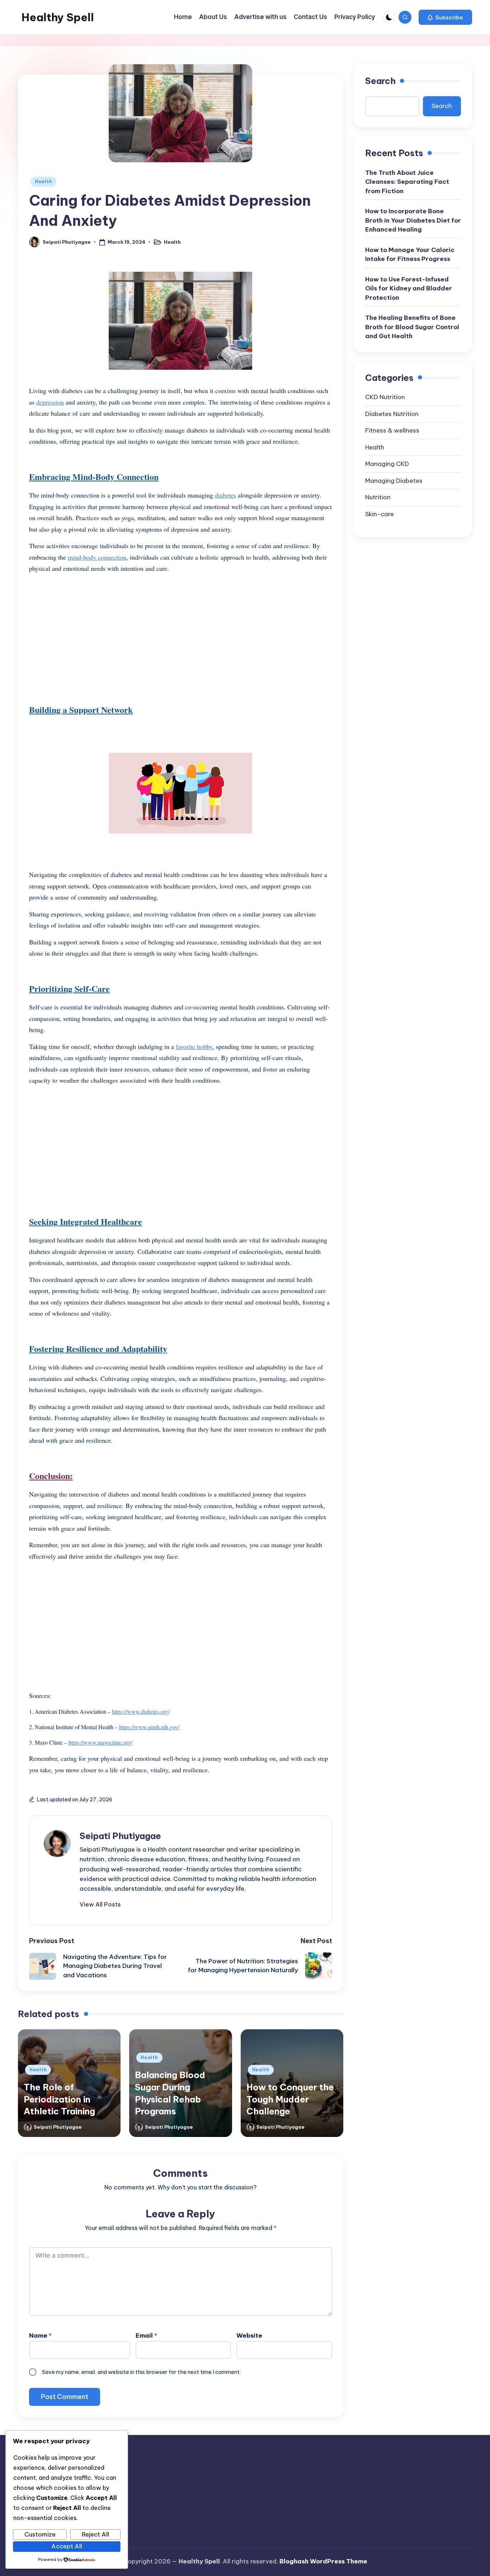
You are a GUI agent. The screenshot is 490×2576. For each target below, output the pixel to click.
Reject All (95, 2534)
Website (249, 2335)
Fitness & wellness (392, 430)
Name (40, 2335)
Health (43, 181)
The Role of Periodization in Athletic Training (59, 2099)
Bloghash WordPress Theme (323, 2561)
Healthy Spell (58, 17)
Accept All (67, 2546)
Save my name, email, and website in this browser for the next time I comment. (141, 2372)
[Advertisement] (181, 630)
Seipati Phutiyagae (120, 1836)
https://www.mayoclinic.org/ (100, 1742)
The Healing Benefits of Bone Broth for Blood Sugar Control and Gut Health (412, 327)
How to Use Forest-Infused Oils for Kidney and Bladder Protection (409, 288)
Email (146, 2335)
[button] (445, 17)
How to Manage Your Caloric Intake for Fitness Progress (410, 255)
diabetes (225, 495)
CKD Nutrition (385, 397)
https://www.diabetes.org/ (141, 1711)
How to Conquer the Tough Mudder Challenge (290, 2099)
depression (50, 402)
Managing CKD (387, 464)
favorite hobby (194, 1046)
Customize (40, 2534)
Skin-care (380, 514)
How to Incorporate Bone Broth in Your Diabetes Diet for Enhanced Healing (413, 220)
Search (380, 81)
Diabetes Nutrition (392, 414)
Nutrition (378, 497)
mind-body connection (97, 557)
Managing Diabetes (394, 481)
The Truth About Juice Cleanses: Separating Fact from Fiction (407, 182)
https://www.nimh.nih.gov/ (149, 1727)
